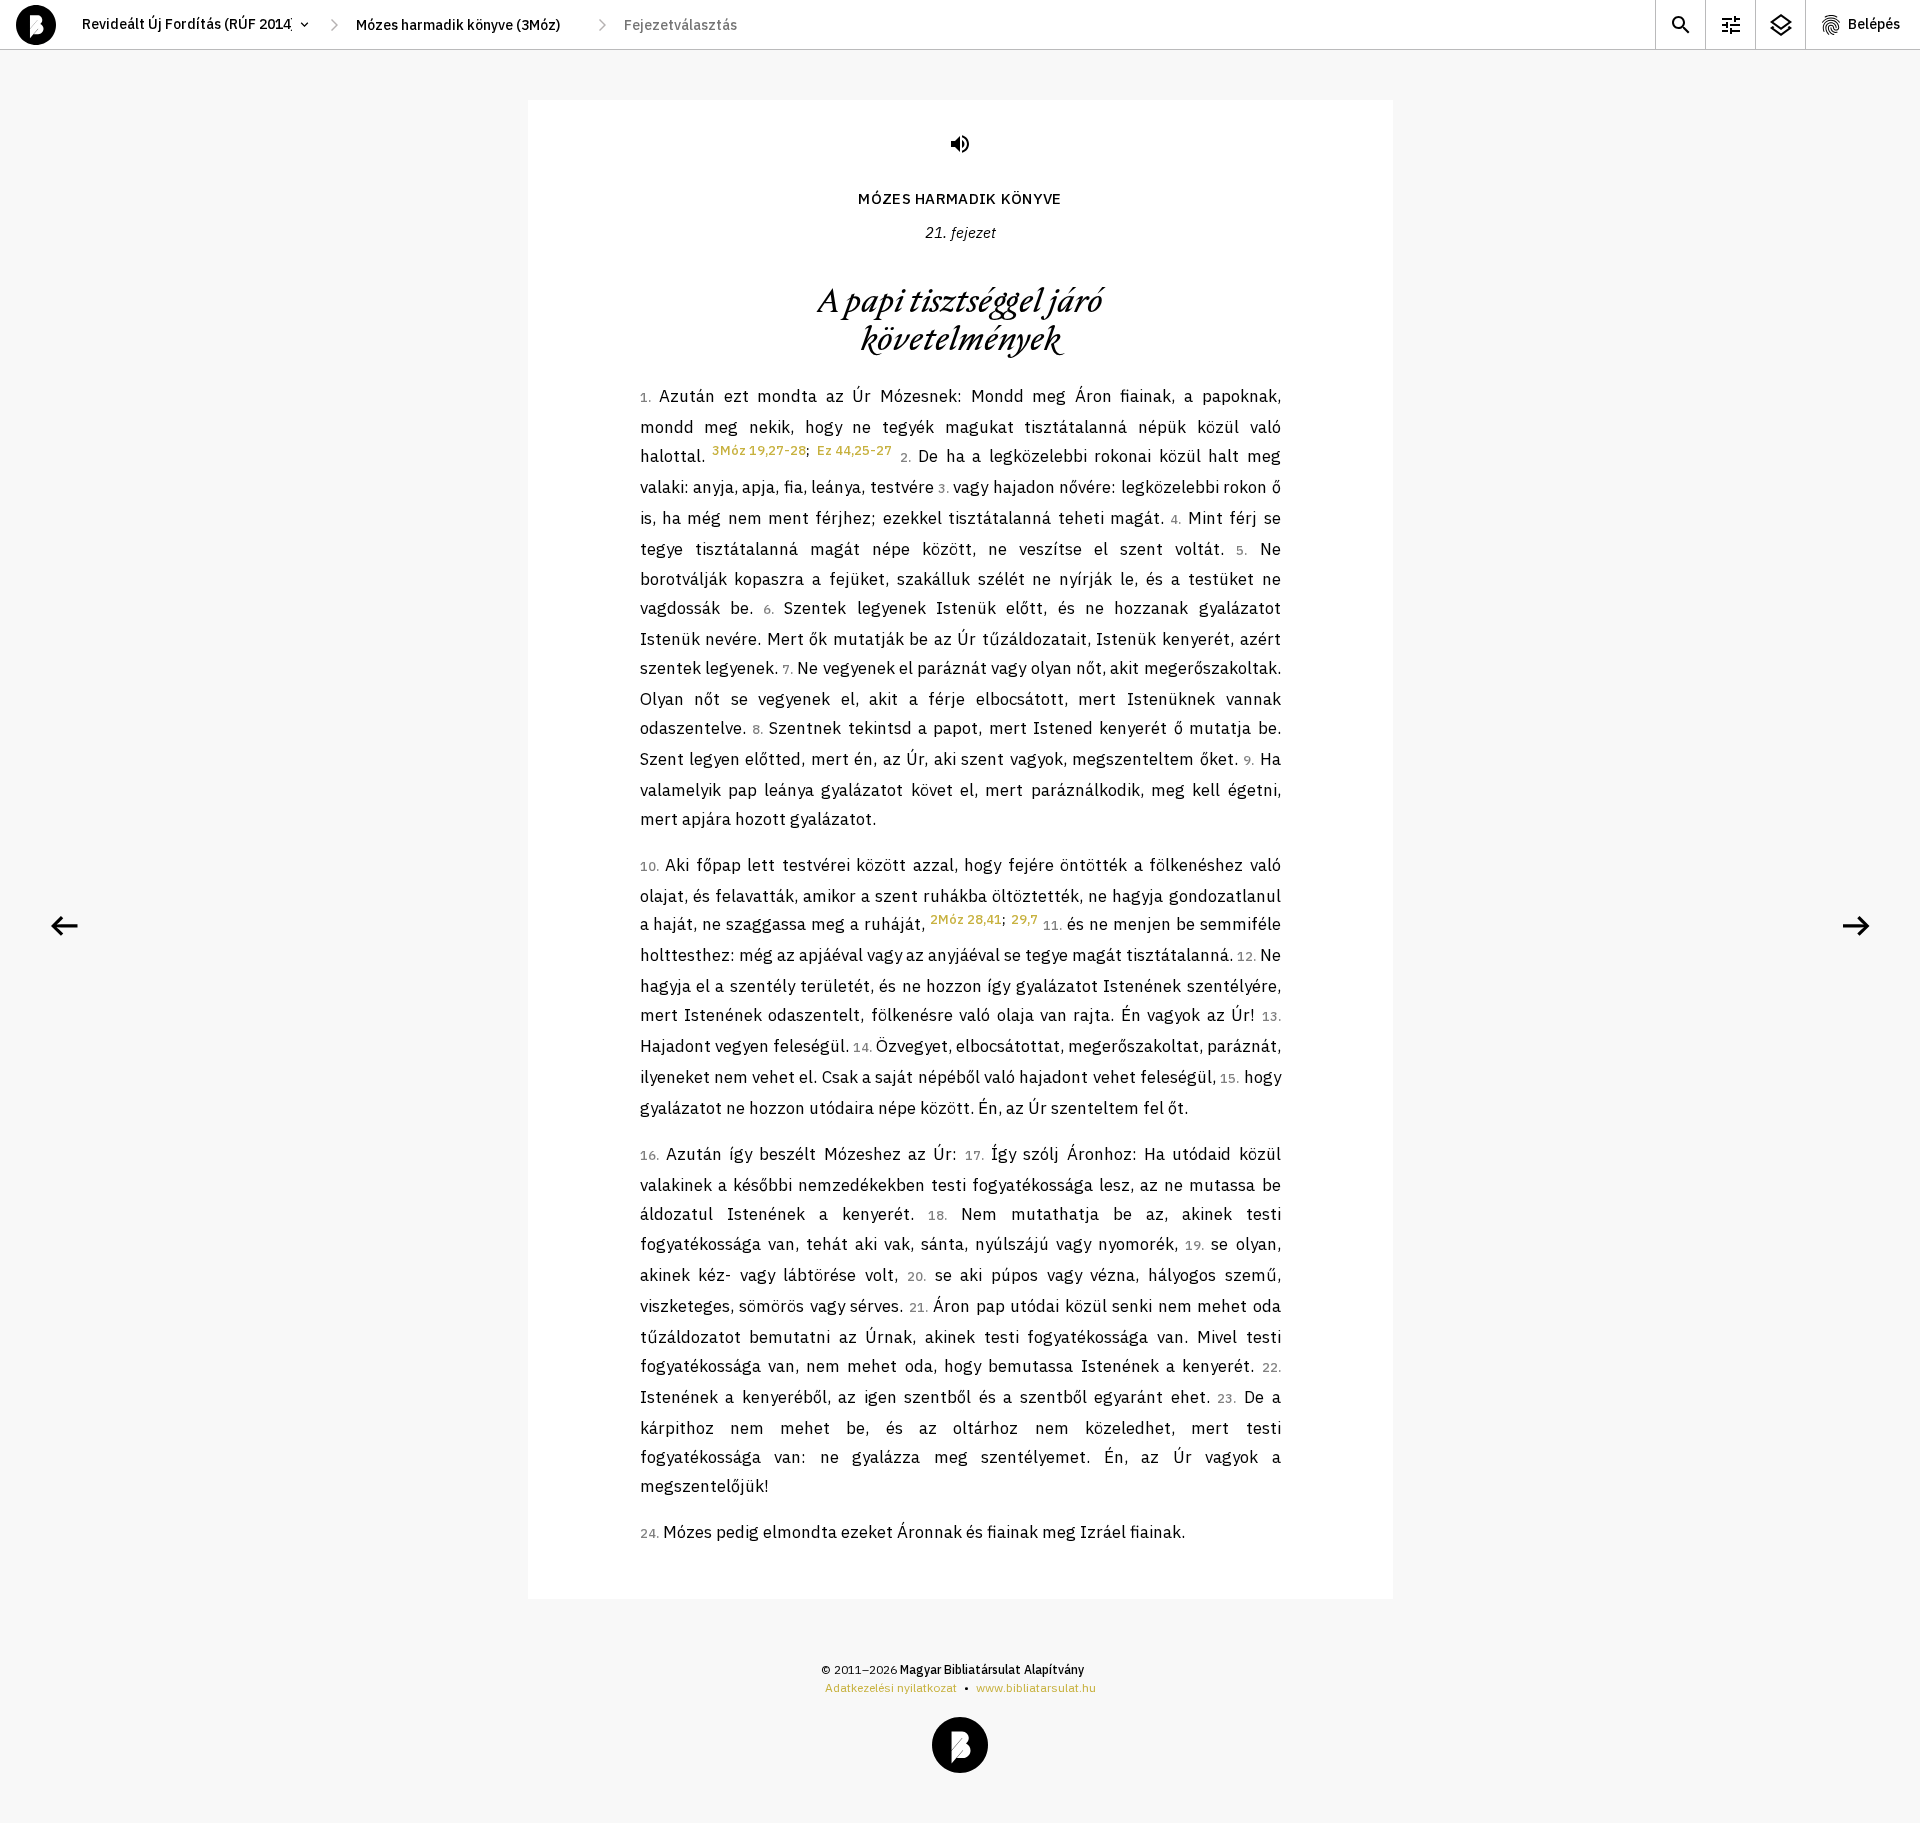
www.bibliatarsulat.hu (1036, 1687)
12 (1245, 956)
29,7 (1024, 919)
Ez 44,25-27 (854, 450)
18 (936, 1215)
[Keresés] (1680, 24)
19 (1193, 1245)
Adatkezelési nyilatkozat (891, 1687)
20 (915, 1276)
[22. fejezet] (1856, 926)
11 (1051, 925)
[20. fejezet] (64, 926)
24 (648, 1533)
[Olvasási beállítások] (1730, 24)
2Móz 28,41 (966, 919)
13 (1270, 1016)
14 (861, 1047)
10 (648, 866)
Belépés (1874, 24)
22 (1270, 1367)
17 (973, 1155)
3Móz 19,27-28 (759, 450)
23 (1225, 1398)
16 (648, 1155)
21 (917, 1307)
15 (1228, 1078)
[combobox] (468, 25)
